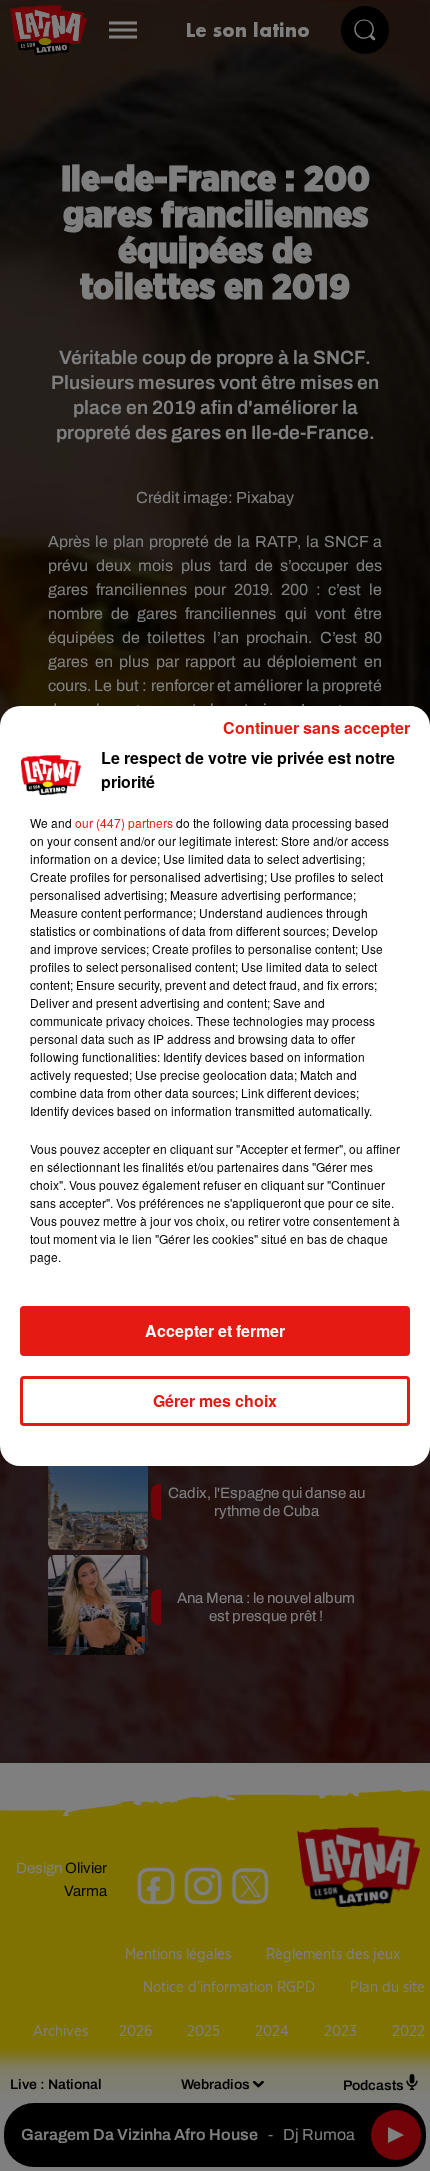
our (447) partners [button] (124, 822)
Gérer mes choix (215, 1400)
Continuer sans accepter (316, 727)
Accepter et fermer (215, 1330)
